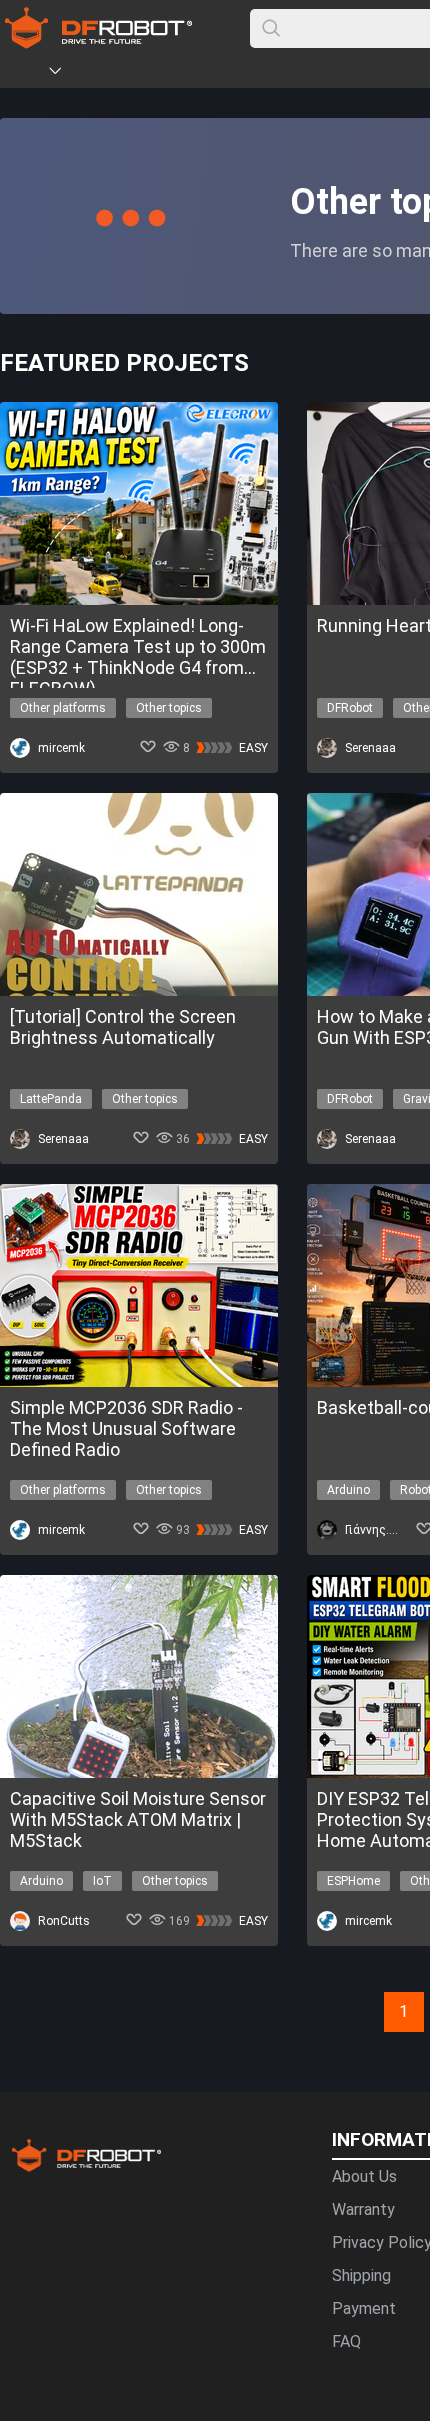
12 (140, 2001)
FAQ (346, 2341)
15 (200, 2001)
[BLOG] (167, 74)
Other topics (169, 708)
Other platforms (63, 708)
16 (220, 2001)
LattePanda (51, 1099)
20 (300, 2001)
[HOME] (27, 74)
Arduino (348, 1490)
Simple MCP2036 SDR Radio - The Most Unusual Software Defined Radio (126, 1428)
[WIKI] (137, 74)
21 (320, 2001)
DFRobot (350, 708)
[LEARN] (197, 74)
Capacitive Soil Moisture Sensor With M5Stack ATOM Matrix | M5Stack (138, 1819)
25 (400, 2001)
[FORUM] (107, 74)
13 (160, 2001)
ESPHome (353, 1881)
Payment (364, 2308)
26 (420, 2001)
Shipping (361, 2275)
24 (380, 2001)
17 (240, 2001)
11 (120, 2001)
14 (180, 2001)
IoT (102, 1881)
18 (260, 2001)
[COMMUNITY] (67, 74)
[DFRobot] (98, 42)
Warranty (363, 2209)
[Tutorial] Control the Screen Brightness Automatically (123, 1027)
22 (340, 2001)
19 (280, 2001)
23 (360, 2001)
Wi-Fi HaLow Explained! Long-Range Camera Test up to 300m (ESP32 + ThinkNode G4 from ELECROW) (138, 646)
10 (100, 2001)
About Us (364, 2176)
